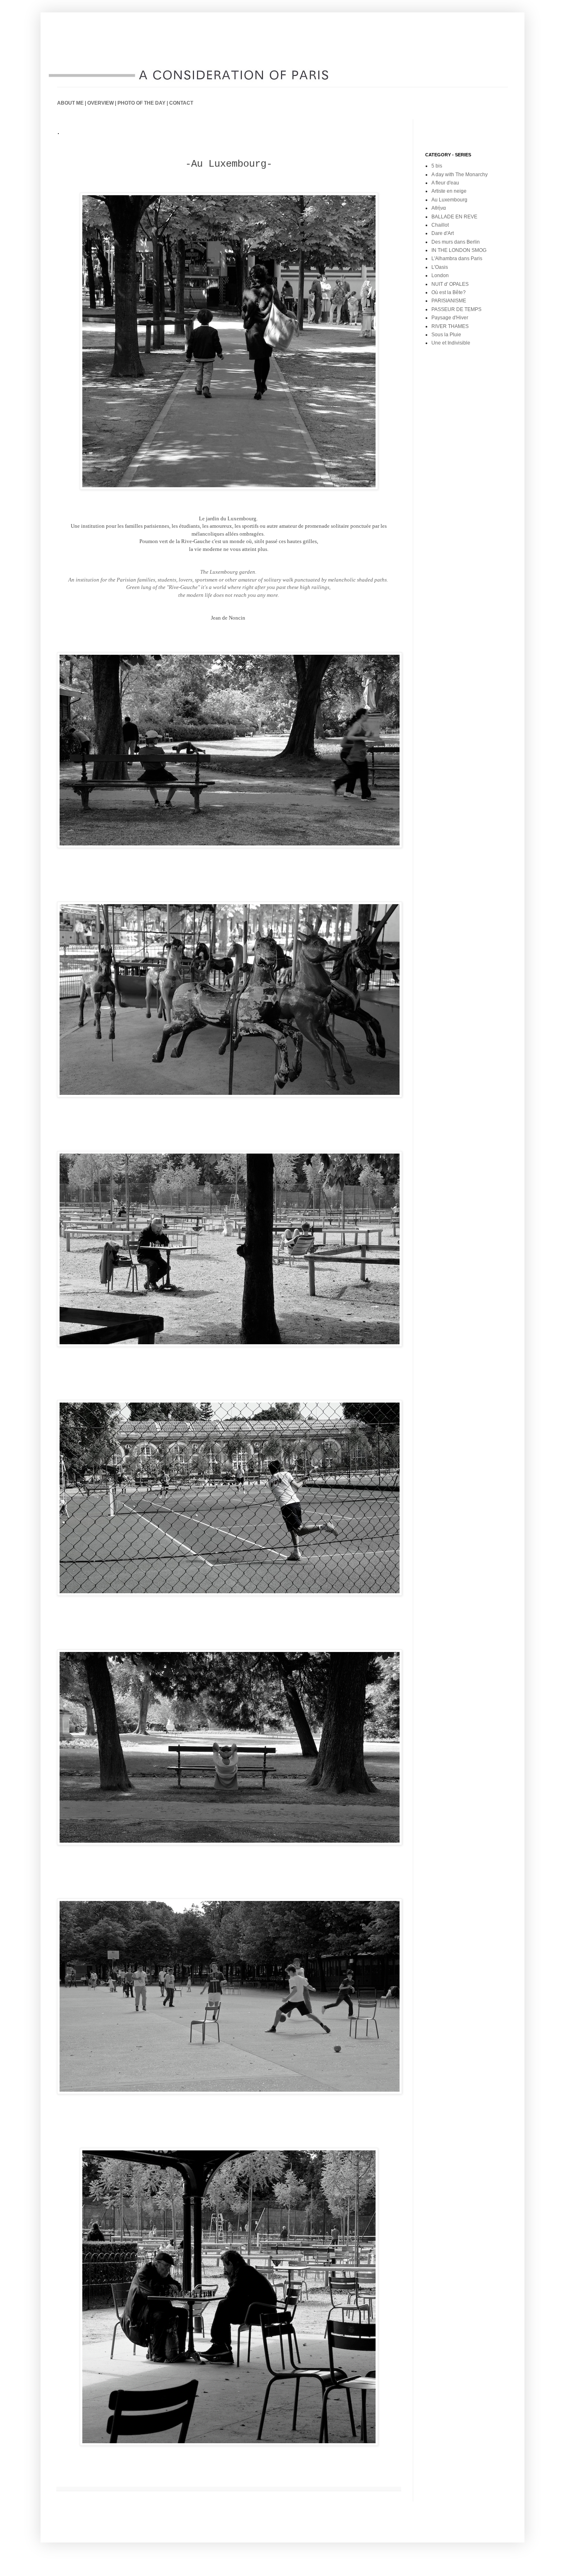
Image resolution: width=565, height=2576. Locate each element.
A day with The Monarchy (460, 175)
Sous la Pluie (446, 335)
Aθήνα (439, 208)
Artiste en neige (449, 191)
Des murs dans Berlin (456, 242)
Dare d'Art (443, 233)
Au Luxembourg (449, 200)
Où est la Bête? (449, 292)
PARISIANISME (449, 301)
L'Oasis (440, 267)
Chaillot (440, 225)
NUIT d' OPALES (450, 284)
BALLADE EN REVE (454, 217)
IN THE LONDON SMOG (459, 250)
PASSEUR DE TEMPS (456, 309)
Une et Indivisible (451, 343)
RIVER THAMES (450, 326)
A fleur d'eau (445, 183)
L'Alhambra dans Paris (457, 259)
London (440, 275)
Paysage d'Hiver (450, 318)
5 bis (437, 166)
